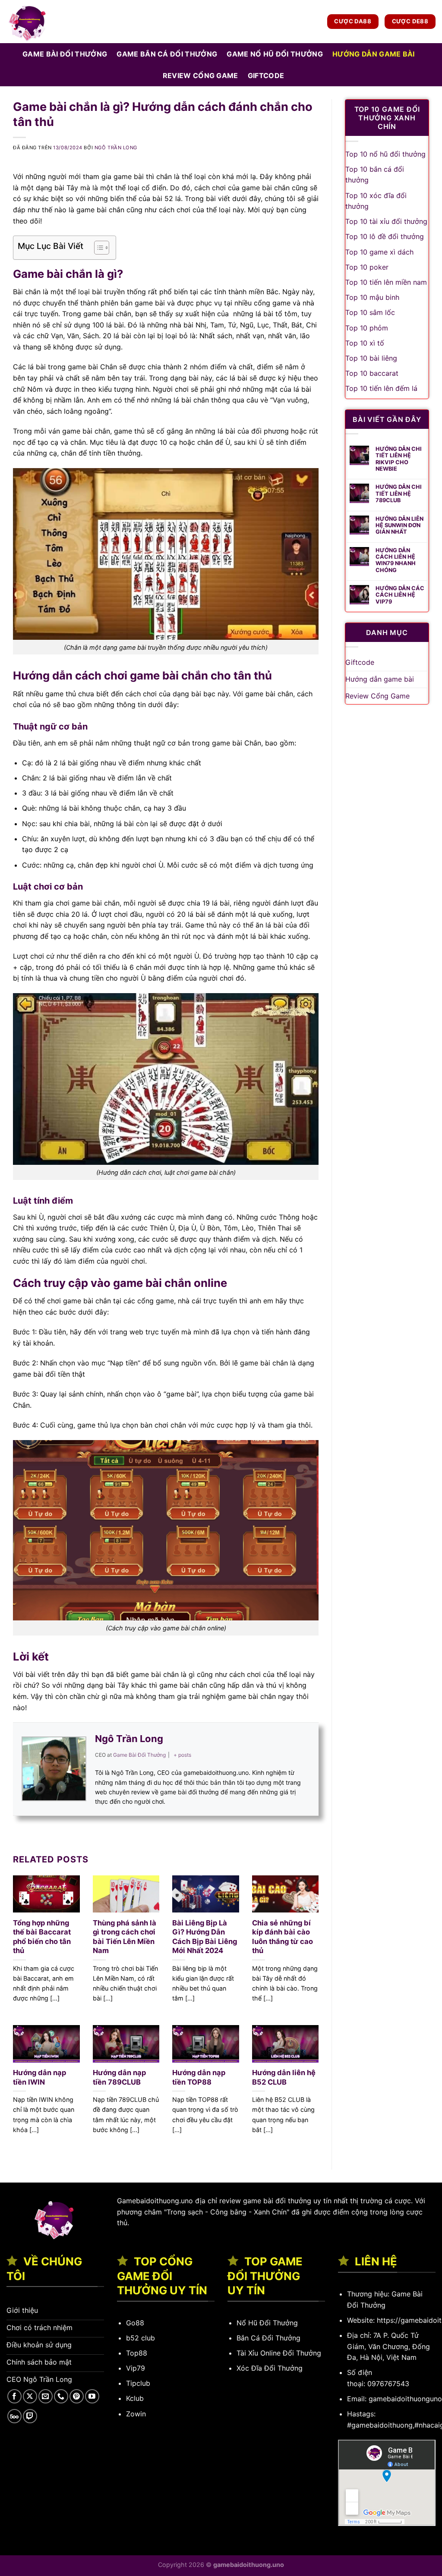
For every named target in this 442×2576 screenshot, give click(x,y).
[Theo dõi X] (30, 2396)
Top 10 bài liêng (371, 358)
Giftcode (266, 75)
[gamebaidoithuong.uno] (50, 22)
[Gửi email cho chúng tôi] (46, 2396)
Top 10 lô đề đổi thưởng (385, 236)
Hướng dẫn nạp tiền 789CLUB (119, 2077)
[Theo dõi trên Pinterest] (77, 2396)
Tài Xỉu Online (259, 2353)
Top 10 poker (367, 267)
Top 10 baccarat (372, 373)
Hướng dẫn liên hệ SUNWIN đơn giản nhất (399, 525)
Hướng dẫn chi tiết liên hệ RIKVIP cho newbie (399, 459)
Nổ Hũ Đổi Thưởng (267, 2323)
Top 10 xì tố (365, 343)
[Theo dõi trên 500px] (14, 2416)
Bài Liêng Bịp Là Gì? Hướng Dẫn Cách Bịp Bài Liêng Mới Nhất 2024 (205, 1937)
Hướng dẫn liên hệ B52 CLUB (284, 2077)
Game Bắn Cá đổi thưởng (167, 54)
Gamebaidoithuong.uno (155, 2201)
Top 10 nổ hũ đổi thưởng (385, 154)
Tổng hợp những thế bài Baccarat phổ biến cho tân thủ (42, 1937)
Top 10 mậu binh (372, 297)
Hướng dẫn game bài (374, 54)
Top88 (137, 2353)
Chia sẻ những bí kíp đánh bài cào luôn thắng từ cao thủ (283, 1937)
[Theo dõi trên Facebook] (14, 2396)
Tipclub (138, 2383)
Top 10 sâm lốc (370, 312)
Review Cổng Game (200, 75)
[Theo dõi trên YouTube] (92, 2396)
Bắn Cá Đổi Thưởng (268, 2338)
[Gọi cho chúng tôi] (61, 2396)
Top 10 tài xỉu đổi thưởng (386, 221)
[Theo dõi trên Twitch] (30, 2416)
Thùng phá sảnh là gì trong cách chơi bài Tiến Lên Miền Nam (125, 1937)
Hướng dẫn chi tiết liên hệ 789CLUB (399, 494)
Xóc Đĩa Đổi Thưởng (270, 2368)
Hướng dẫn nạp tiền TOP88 (199, 2077)
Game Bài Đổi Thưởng (65, 54)
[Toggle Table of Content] (97, 248)
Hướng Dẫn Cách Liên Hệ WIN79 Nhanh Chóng (396, 560)
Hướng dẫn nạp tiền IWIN (39, 2077)
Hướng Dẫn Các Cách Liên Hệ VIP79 (400, 595)
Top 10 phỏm (367, 328)
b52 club (140, 2338)
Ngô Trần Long (116, 148)
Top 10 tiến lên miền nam (386, 282)
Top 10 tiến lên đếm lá (381, 388)
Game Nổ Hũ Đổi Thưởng (275, 54)
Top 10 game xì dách (379, 252)
